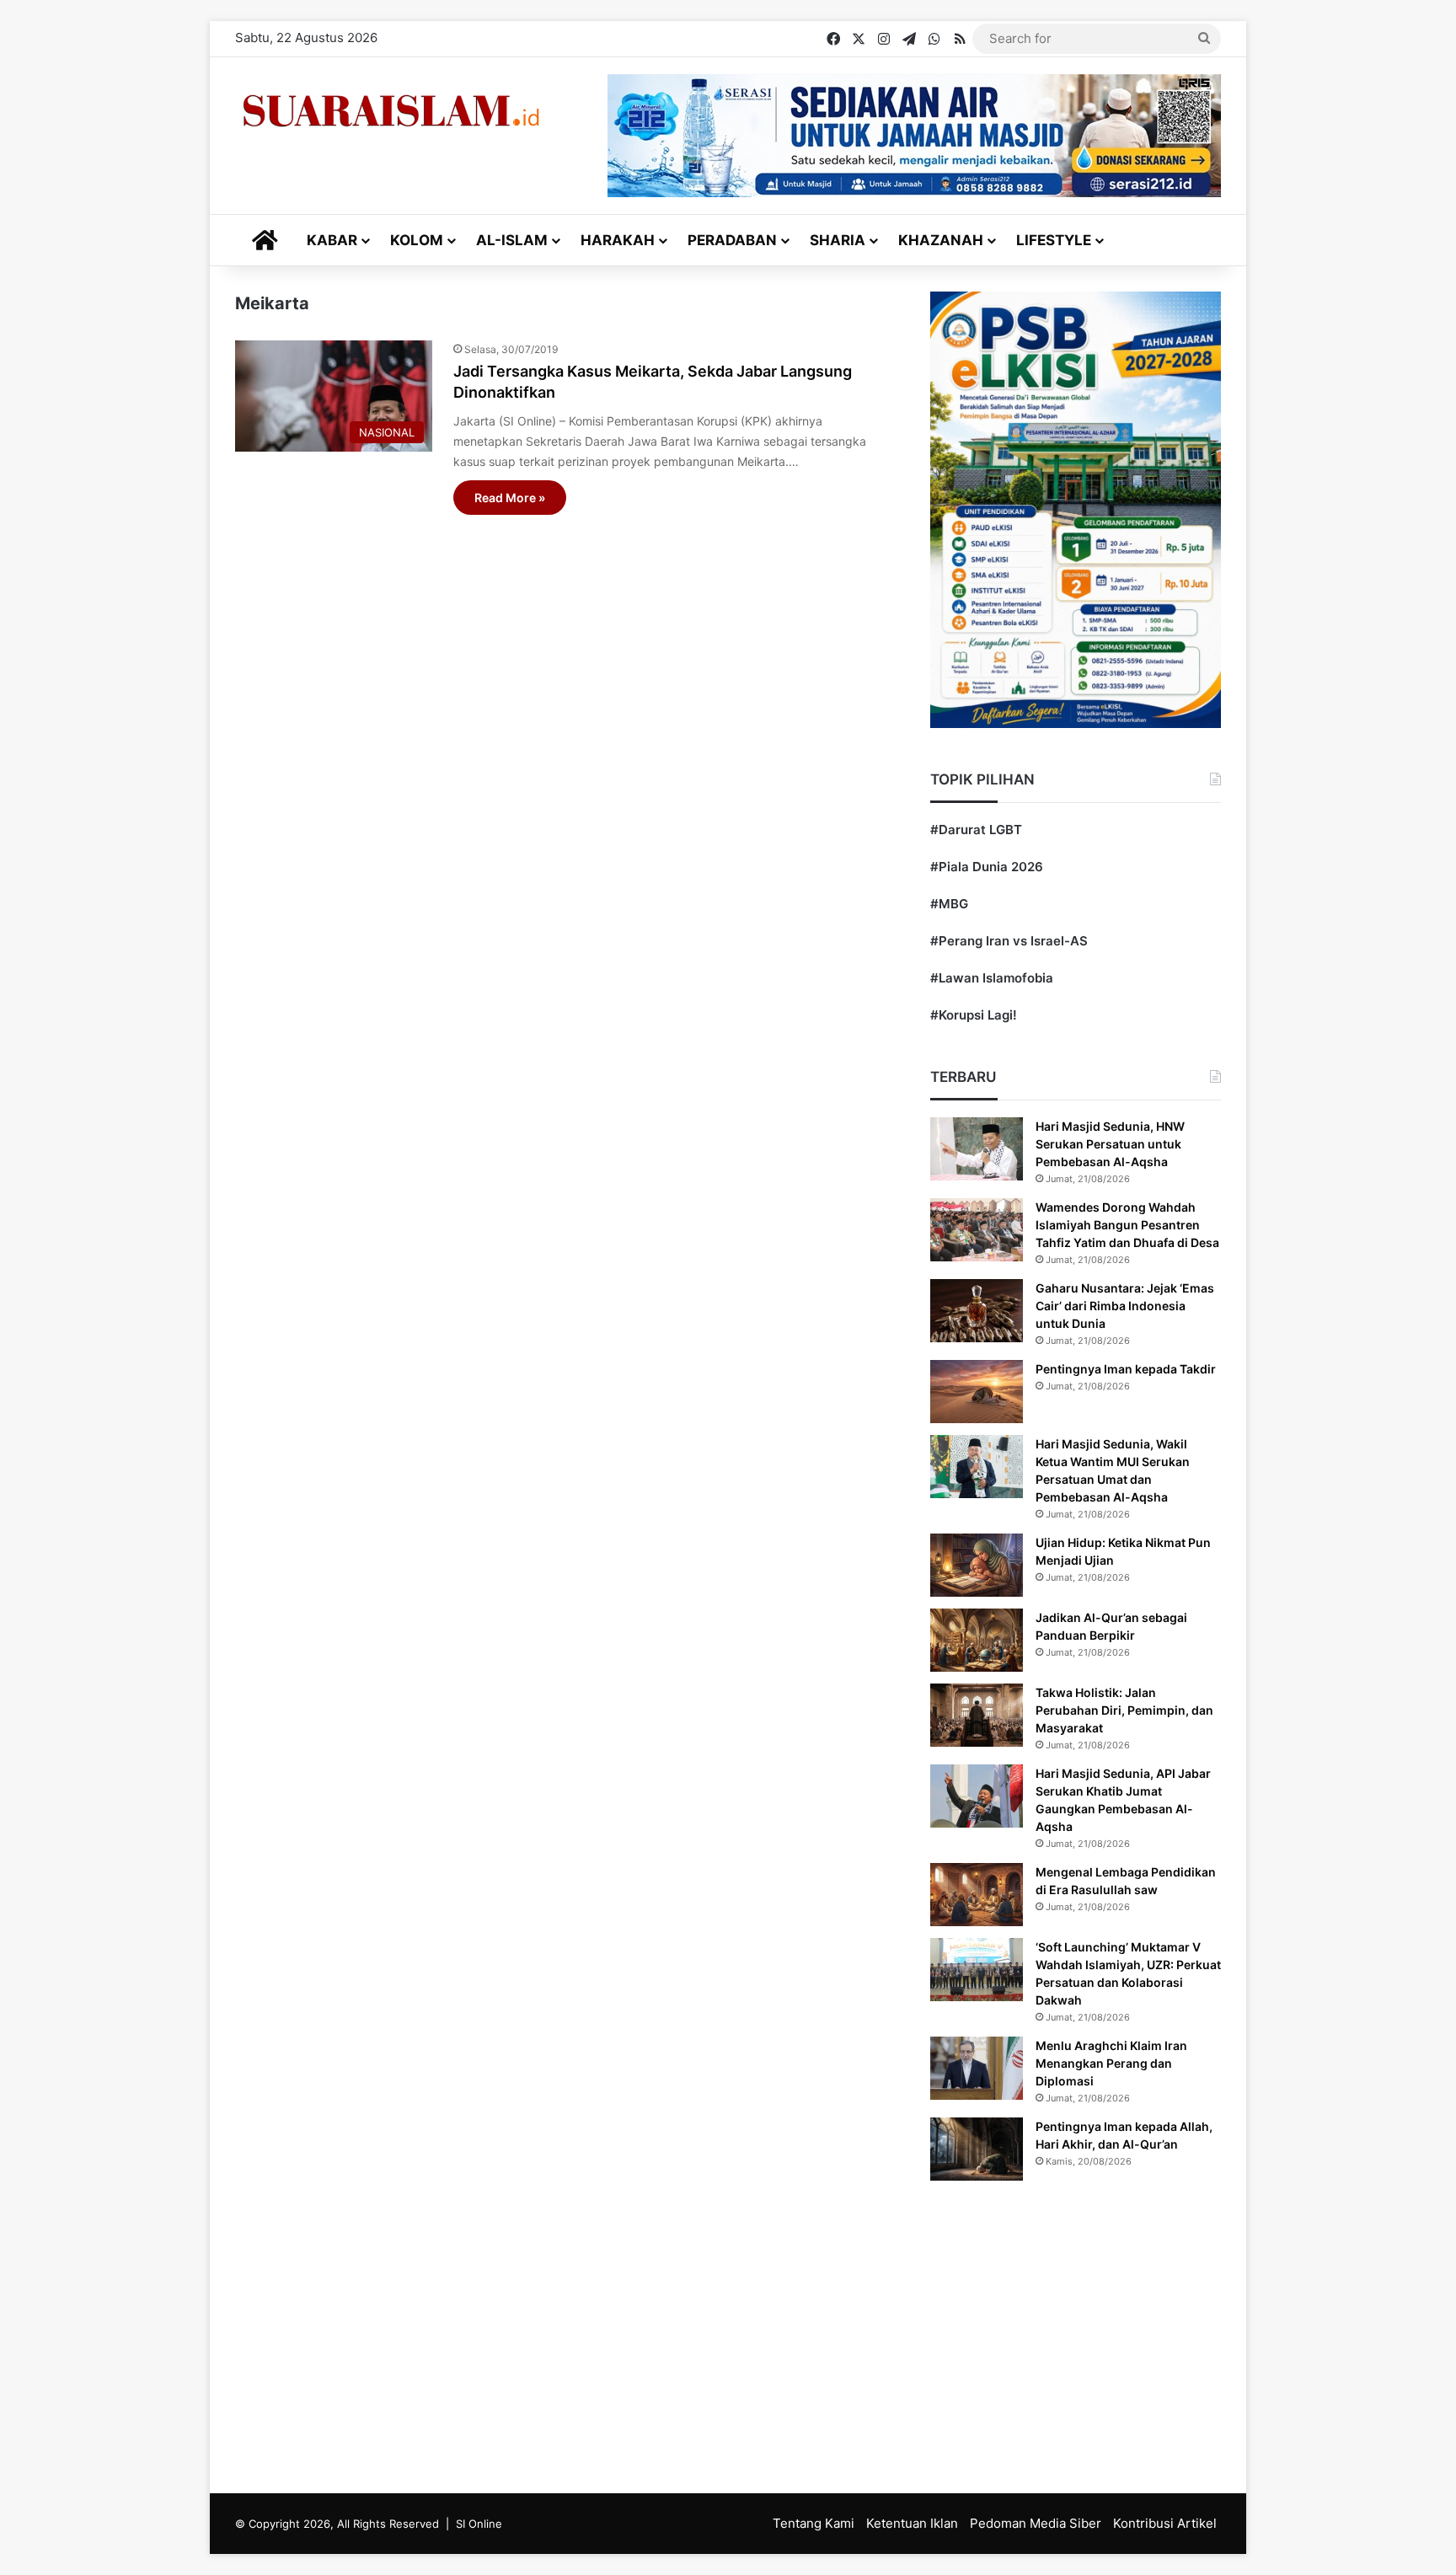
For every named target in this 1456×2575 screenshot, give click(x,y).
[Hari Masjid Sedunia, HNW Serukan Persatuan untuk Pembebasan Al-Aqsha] (977, 1149)
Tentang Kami (814, 2523)
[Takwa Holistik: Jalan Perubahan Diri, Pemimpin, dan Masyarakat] (977, 1715)
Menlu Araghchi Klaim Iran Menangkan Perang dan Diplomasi (1111, 2063)
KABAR (332, 240)
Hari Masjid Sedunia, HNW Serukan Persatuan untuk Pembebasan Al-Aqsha (1110, 1144)
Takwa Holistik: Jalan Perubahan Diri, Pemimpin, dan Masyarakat (1124, 1710)
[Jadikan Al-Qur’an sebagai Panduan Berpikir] (977, 1640)
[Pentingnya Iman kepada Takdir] (977, 1392)
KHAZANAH (941, 240)
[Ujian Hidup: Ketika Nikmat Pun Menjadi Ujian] (977, 1565)
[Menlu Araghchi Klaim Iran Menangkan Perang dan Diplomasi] (977, 2068)
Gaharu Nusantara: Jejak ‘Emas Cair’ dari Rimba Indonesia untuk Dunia (1125, 1306)
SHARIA (838, 240)
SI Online (479, 2524)
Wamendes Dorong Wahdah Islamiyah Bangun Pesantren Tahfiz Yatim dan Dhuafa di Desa (1127, 1225)
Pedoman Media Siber (1036, 2523)
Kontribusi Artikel (1165, 2523)
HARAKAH (618, 240)
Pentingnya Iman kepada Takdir (1126, 1369)
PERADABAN (732, 240)
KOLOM (417, 240)
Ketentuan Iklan (912, 2523)
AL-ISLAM (512, 240)
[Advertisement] (728, 2333)
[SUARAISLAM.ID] (391, 111)
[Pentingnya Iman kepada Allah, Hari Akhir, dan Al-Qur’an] (977, 2149)
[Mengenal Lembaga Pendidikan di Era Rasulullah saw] (977, 1895)
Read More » (510, 498)
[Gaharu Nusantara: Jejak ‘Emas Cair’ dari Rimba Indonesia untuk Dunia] (977, 1311)
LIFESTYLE (1054, 240)
